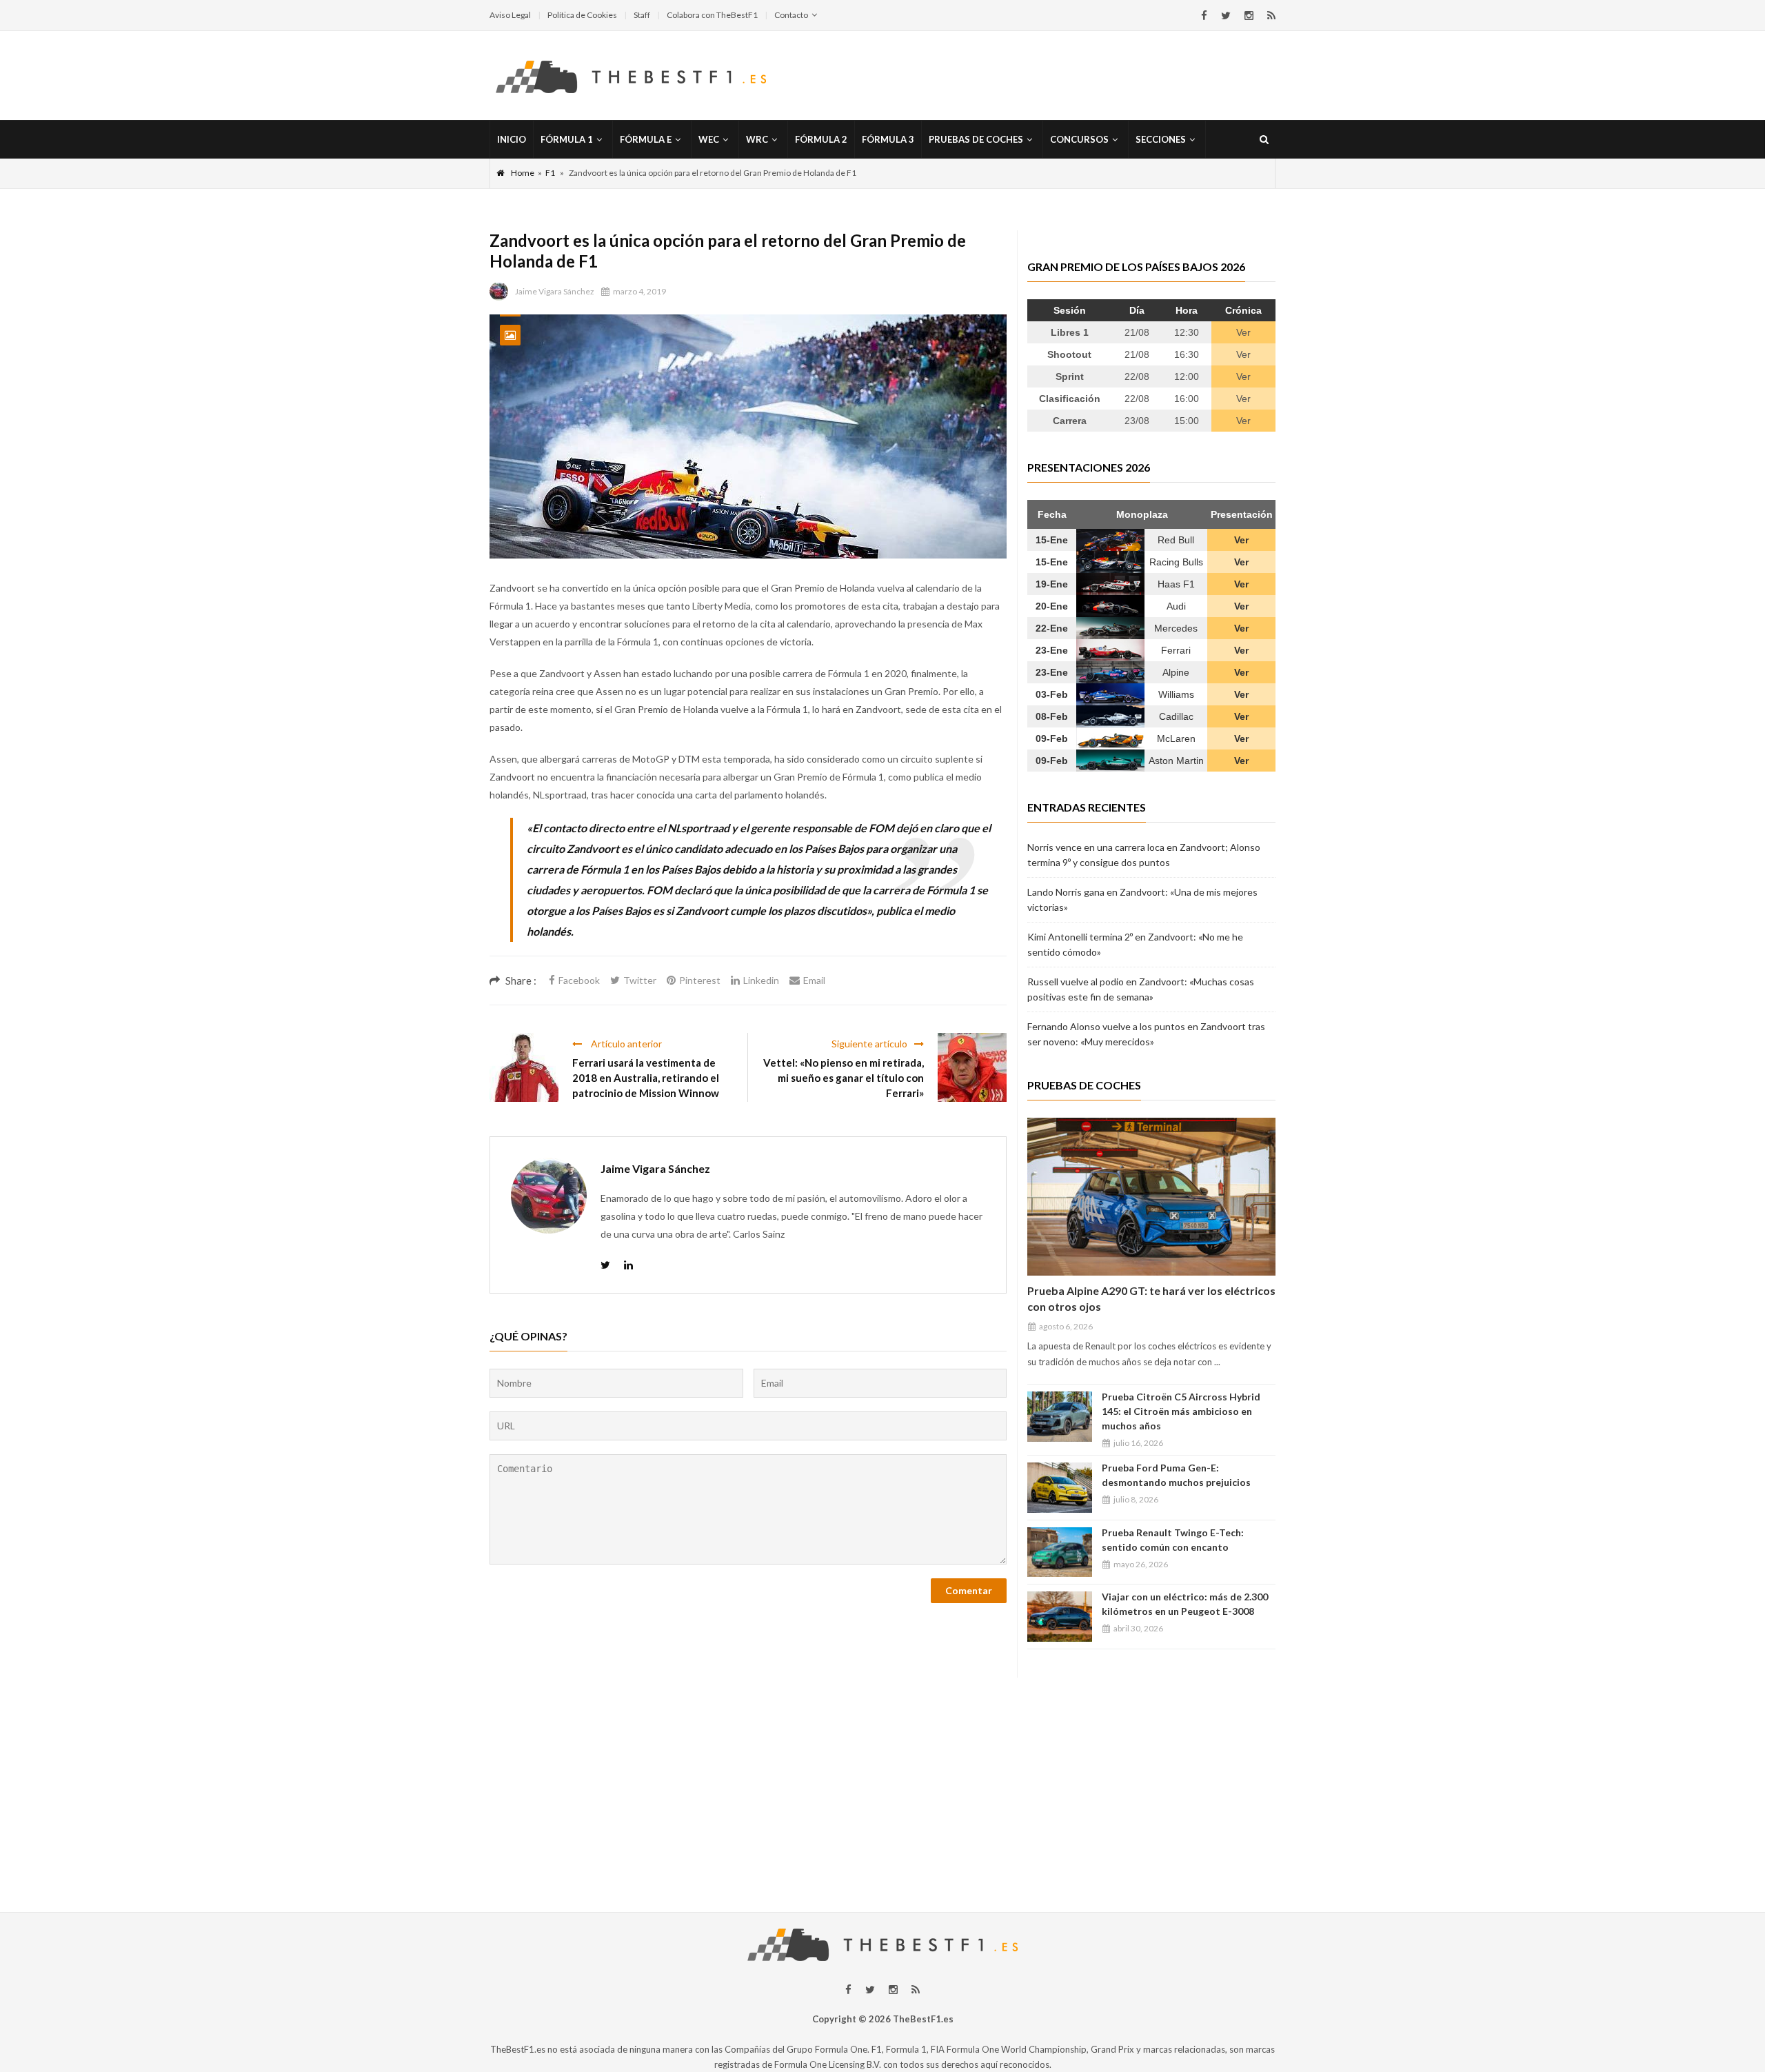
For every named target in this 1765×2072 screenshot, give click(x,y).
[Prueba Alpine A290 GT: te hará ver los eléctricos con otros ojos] (1151, 1197)
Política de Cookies (582, 15)
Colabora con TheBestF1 (712, 15)
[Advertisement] (882, 1774)
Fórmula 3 (888, 139)
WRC (757, 139)
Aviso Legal (510, 15)
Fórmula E (646, 139)
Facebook (579, 980)
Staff (642, 15)
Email (814, 980)
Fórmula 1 (567, 139)
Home (523, 173)
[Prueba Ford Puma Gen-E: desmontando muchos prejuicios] (1060, 1488)
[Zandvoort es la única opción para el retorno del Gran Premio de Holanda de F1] (748, 436)
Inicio (512, 139)
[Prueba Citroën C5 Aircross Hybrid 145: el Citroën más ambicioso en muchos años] (1060, 1417)
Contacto (791, 15)
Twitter (640, 980)
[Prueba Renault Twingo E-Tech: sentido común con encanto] (1060, 1552)
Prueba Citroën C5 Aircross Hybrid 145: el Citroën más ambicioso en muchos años (1181, 1411)
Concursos (1079, 139)
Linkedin (761, 980)
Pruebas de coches (976, 139)
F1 (550, 173)
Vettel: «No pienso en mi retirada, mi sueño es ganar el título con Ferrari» (844, 1078)
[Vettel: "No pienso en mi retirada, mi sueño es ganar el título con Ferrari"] (972, 1067)
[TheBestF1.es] (631, 76)
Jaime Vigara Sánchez (555, 291)
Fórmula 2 (821, 139)
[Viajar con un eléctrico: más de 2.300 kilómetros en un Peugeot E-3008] (1060, 1617)
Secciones (1161, 139)
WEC (709, 139)
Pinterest (700, 980)
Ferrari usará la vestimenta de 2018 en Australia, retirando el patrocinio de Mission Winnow (646, 1078)
